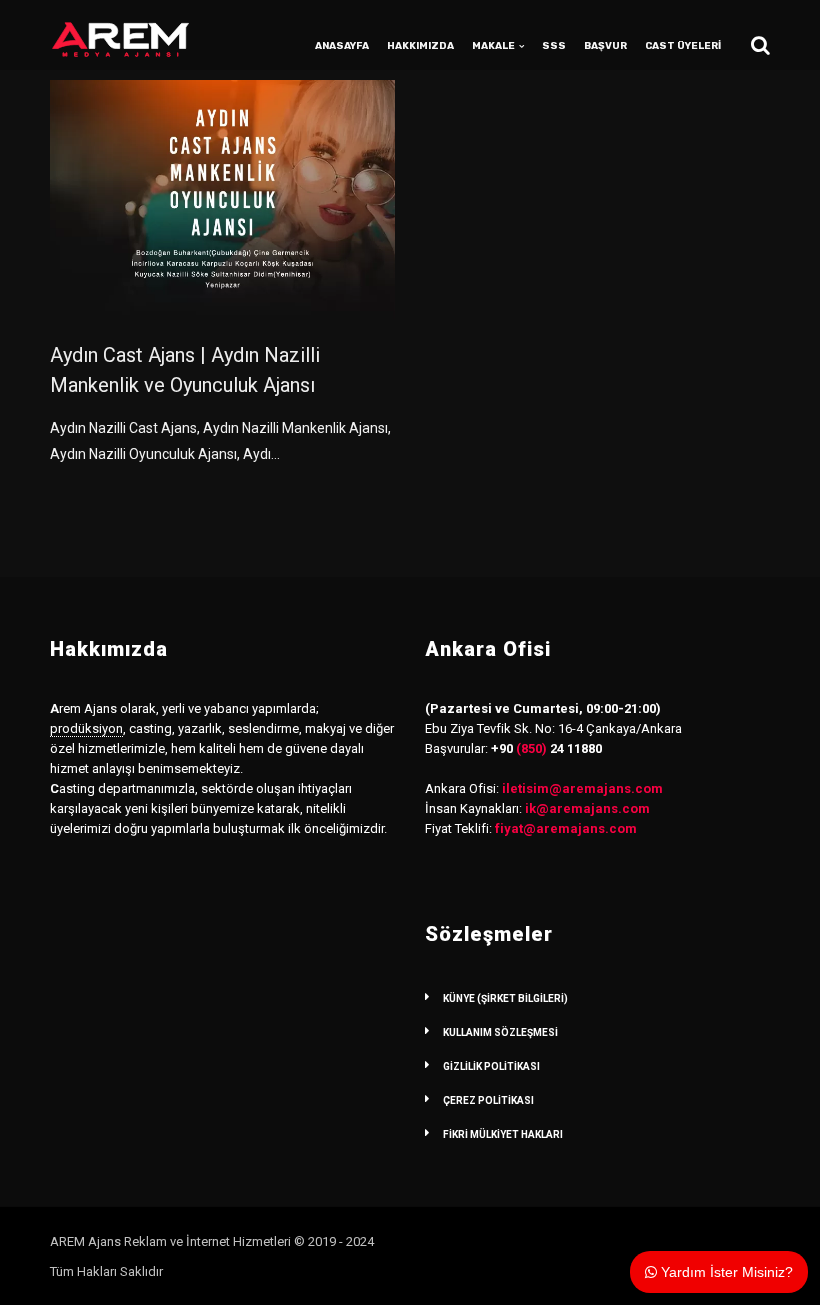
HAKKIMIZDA (420, 46)
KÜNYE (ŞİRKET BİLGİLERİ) (505, 998)
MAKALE (493, 46)
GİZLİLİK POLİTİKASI (491, 1066)
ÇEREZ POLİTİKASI (488, 1100)
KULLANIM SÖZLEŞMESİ (500, 1032)
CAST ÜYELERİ (683, 46)
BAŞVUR (605, 46)
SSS (554, 46)
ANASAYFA (342, 46)
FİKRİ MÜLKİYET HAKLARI (503, 1134)
